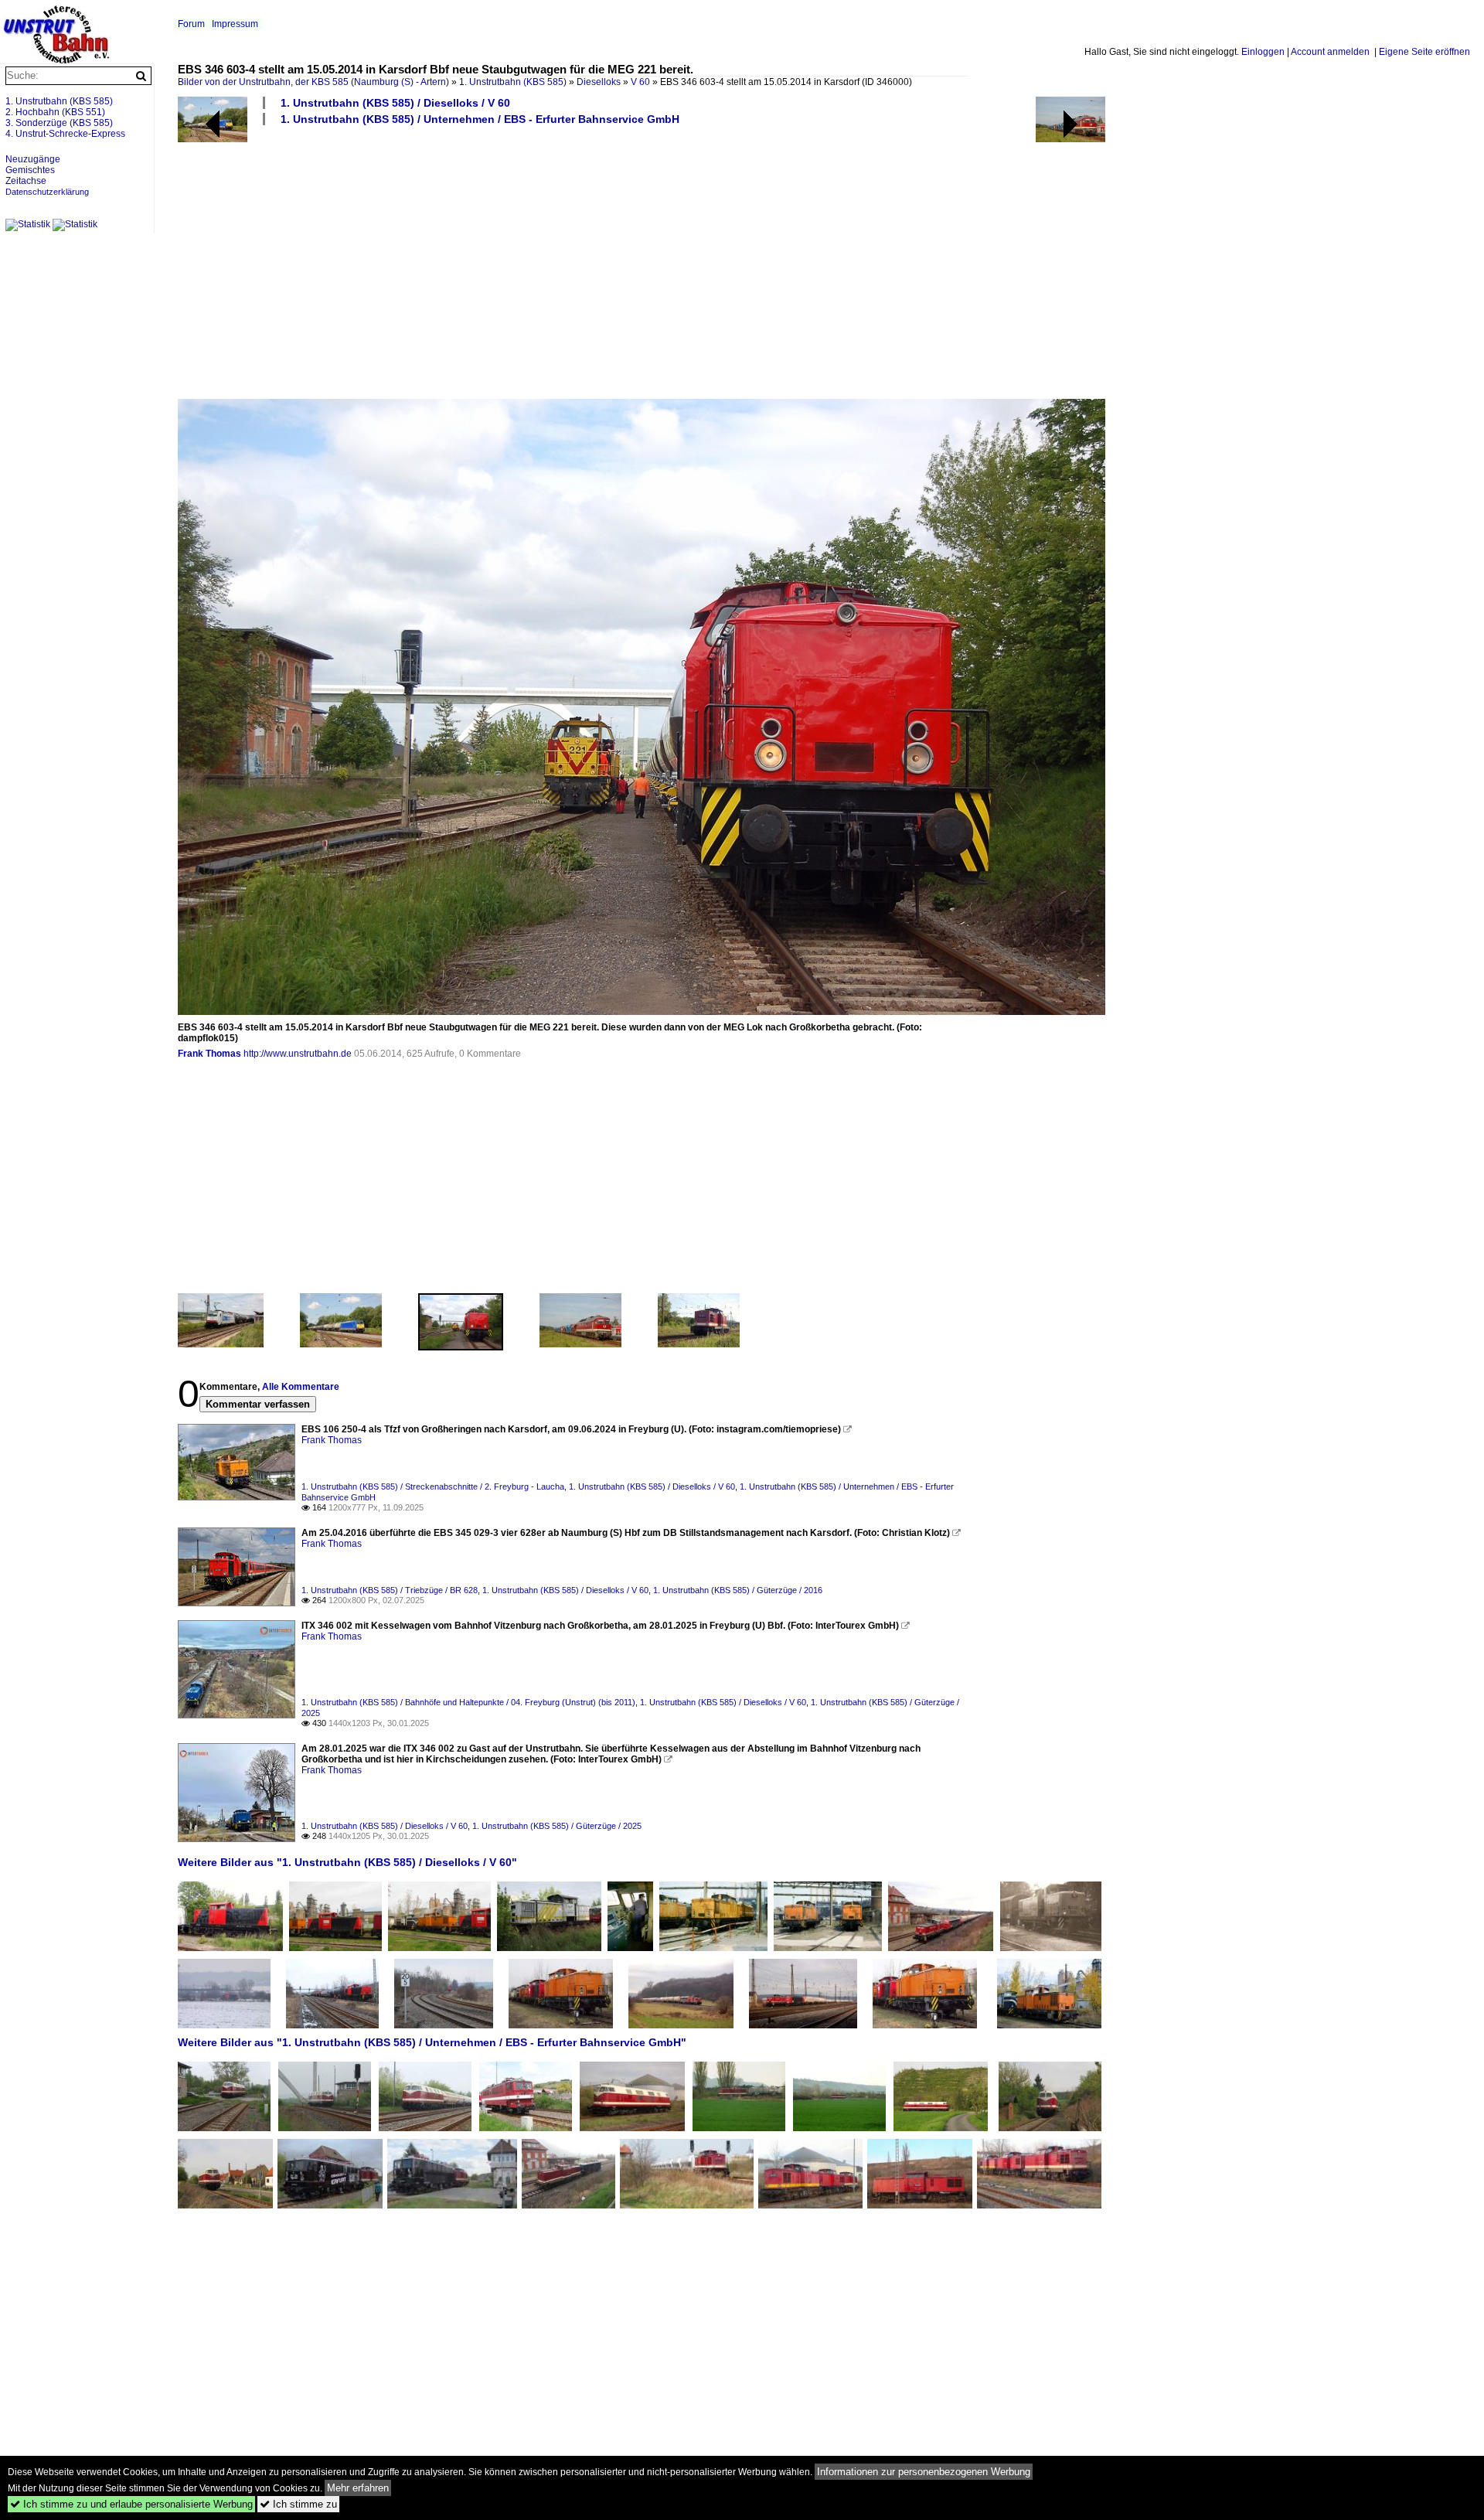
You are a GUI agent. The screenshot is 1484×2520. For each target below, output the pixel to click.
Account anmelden (1330, 52)
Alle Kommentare (301, 1387)
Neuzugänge (33, 159)
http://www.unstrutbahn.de (298, 1054)
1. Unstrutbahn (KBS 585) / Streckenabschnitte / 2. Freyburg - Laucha (433, 1486)
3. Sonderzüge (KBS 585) (59, 123)
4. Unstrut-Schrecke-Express (65, 134)
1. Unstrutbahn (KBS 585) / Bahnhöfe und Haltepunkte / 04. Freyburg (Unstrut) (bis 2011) (468, 1702)
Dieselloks (599, 82)
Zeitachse (26, 181)
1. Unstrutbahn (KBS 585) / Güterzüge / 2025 (557, 1826)
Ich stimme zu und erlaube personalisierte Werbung (131, 2504)
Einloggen (1263, 52)
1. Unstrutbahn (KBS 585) (513, 82)
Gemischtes (30, 170)
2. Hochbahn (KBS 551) (55, 112)
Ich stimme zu (298, 2504)
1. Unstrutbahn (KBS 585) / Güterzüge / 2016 (738, 1590)
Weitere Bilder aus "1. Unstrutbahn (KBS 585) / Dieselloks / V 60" (347, 1862)
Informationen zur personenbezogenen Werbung (924, 2472)
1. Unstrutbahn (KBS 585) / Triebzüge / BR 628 (390, 1590)
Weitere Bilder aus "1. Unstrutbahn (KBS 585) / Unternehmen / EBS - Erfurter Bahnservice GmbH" (432, 2042)
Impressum (235, 24)
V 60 (640, 82)
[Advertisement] (642, 261)
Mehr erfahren (358, 2488)
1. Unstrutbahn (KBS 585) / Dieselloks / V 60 (395, 103)
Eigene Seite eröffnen (1424, 52)
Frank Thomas (209, 1054)
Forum (191, 24)
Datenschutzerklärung (47, 192)
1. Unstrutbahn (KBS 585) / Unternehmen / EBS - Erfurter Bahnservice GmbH (480, 119)
